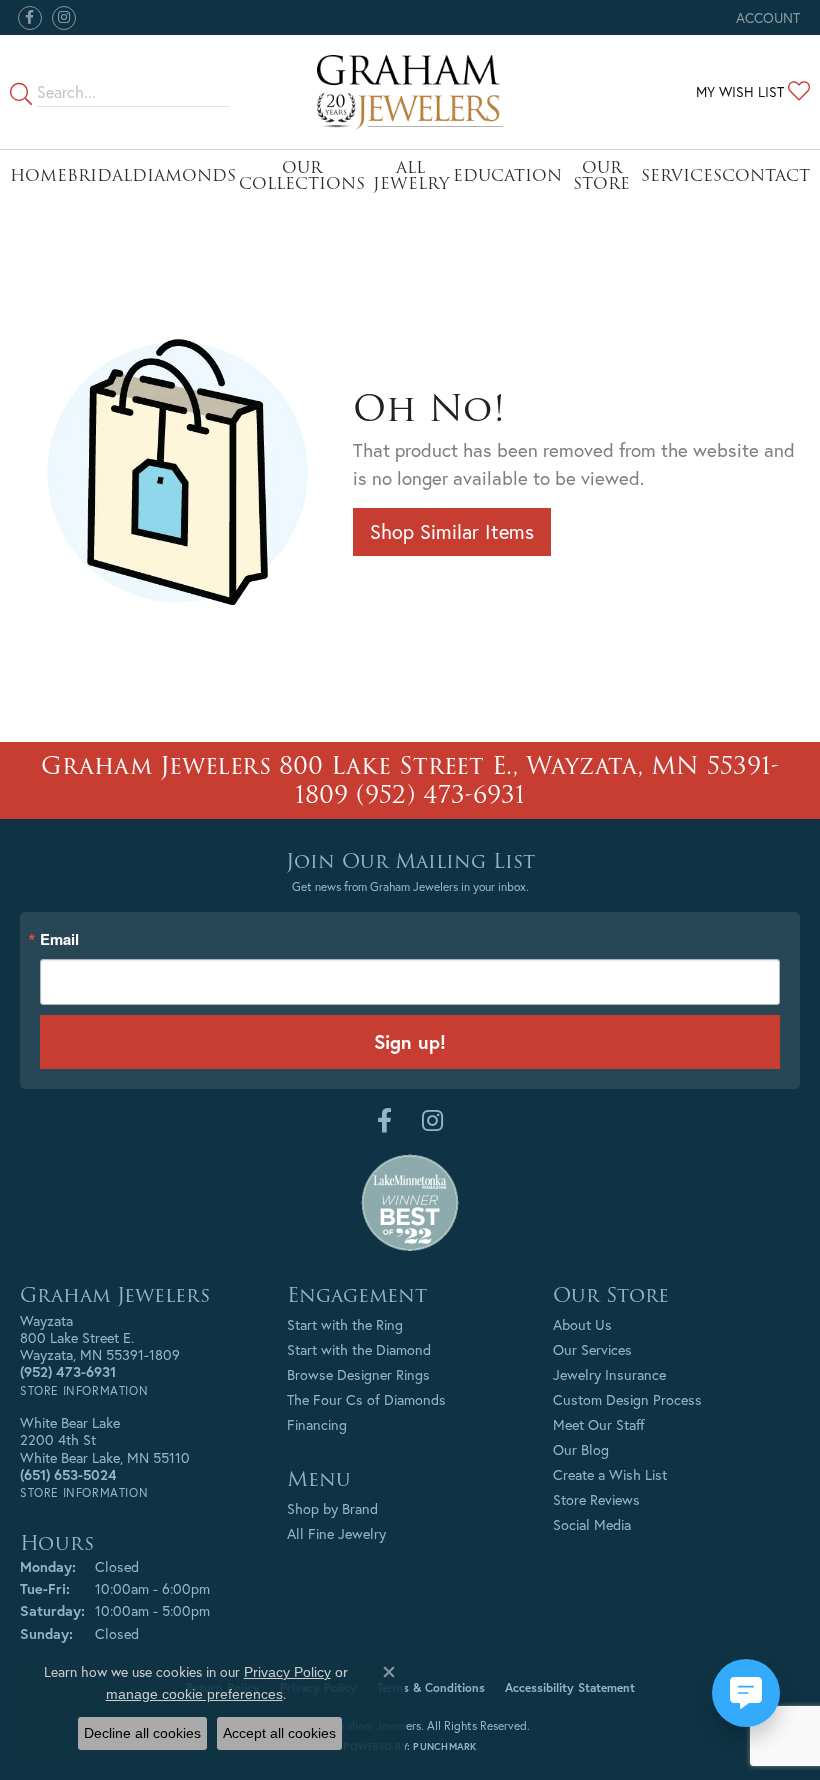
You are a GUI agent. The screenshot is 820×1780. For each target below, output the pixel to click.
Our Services (592, 1349)
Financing (317, 1424)
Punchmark (444, 1746)
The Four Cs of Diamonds (366, 1399)
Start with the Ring (345, 1324)
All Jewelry (411, 175)
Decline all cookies (142, 1733)
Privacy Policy (287, 1672)
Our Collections (302, 175)
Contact (766, 175)
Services (681, 175)
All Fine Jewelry (336, 1533)
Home (38, 175)
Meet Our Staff (599, 1424)
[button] (766, 17)
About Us (582, 1324)
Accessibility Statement (570, 1687)
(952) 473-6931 (440, 794)
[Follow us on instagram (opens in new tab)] (64, 18)
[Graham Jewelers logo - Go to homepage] (410, 92)
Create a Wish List (610, 1474)
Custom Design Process (627, 1399)
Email (59, 939)
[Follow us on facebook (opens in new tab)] (30, 18)
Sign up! (410, 1041)
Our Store (601, 175)
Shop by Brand (332, 1508)
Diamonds (184, 175)
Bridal (99, 175)
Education (507, 175)
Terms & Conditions (431, 1687)
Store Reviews (596, 1499)
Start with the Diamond (359, 1349)
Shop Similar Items (452, 531)
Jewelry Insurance (609, 1374)
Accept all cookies (279, 1733)
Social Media (592, 1524)
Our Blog (581, 1449)
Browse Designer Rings (358, 1374)
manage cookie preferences (194, 1694)
